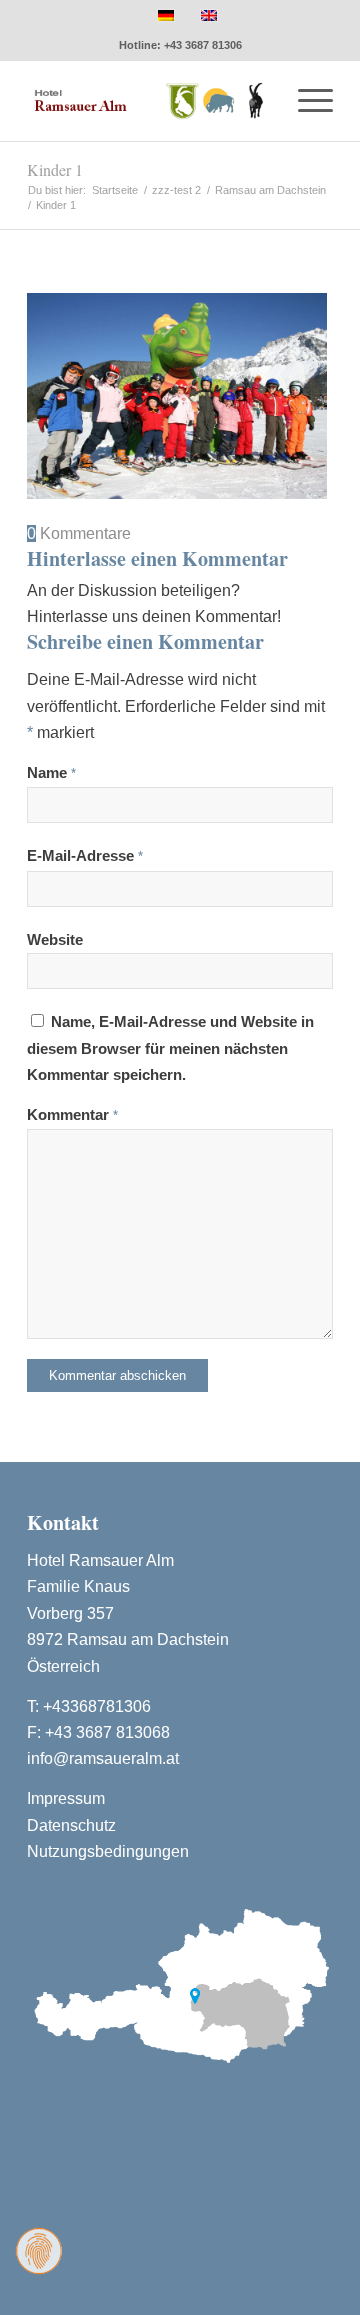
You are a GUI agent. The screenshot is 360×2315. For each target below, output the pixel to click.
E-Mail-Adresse (85, 856)
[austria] (180, 1983)
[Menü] (305, 101)
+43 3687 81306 (203, 45)
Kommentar (72, 1115)
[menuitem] (305, 101)
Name (51, 773)
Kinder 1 (55, 169)
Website (55, 940)
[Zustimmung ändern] (39, 2251)
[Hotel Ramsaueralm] (149, 101)
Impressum (66, 1798)
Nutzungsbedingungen (108, 1851)
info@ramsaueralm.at (103, 1758)
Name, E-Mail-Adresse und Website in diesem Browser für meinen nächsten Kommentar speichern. (170, 1048)
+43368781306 (97, 1706)
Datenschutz (71, 1825)
